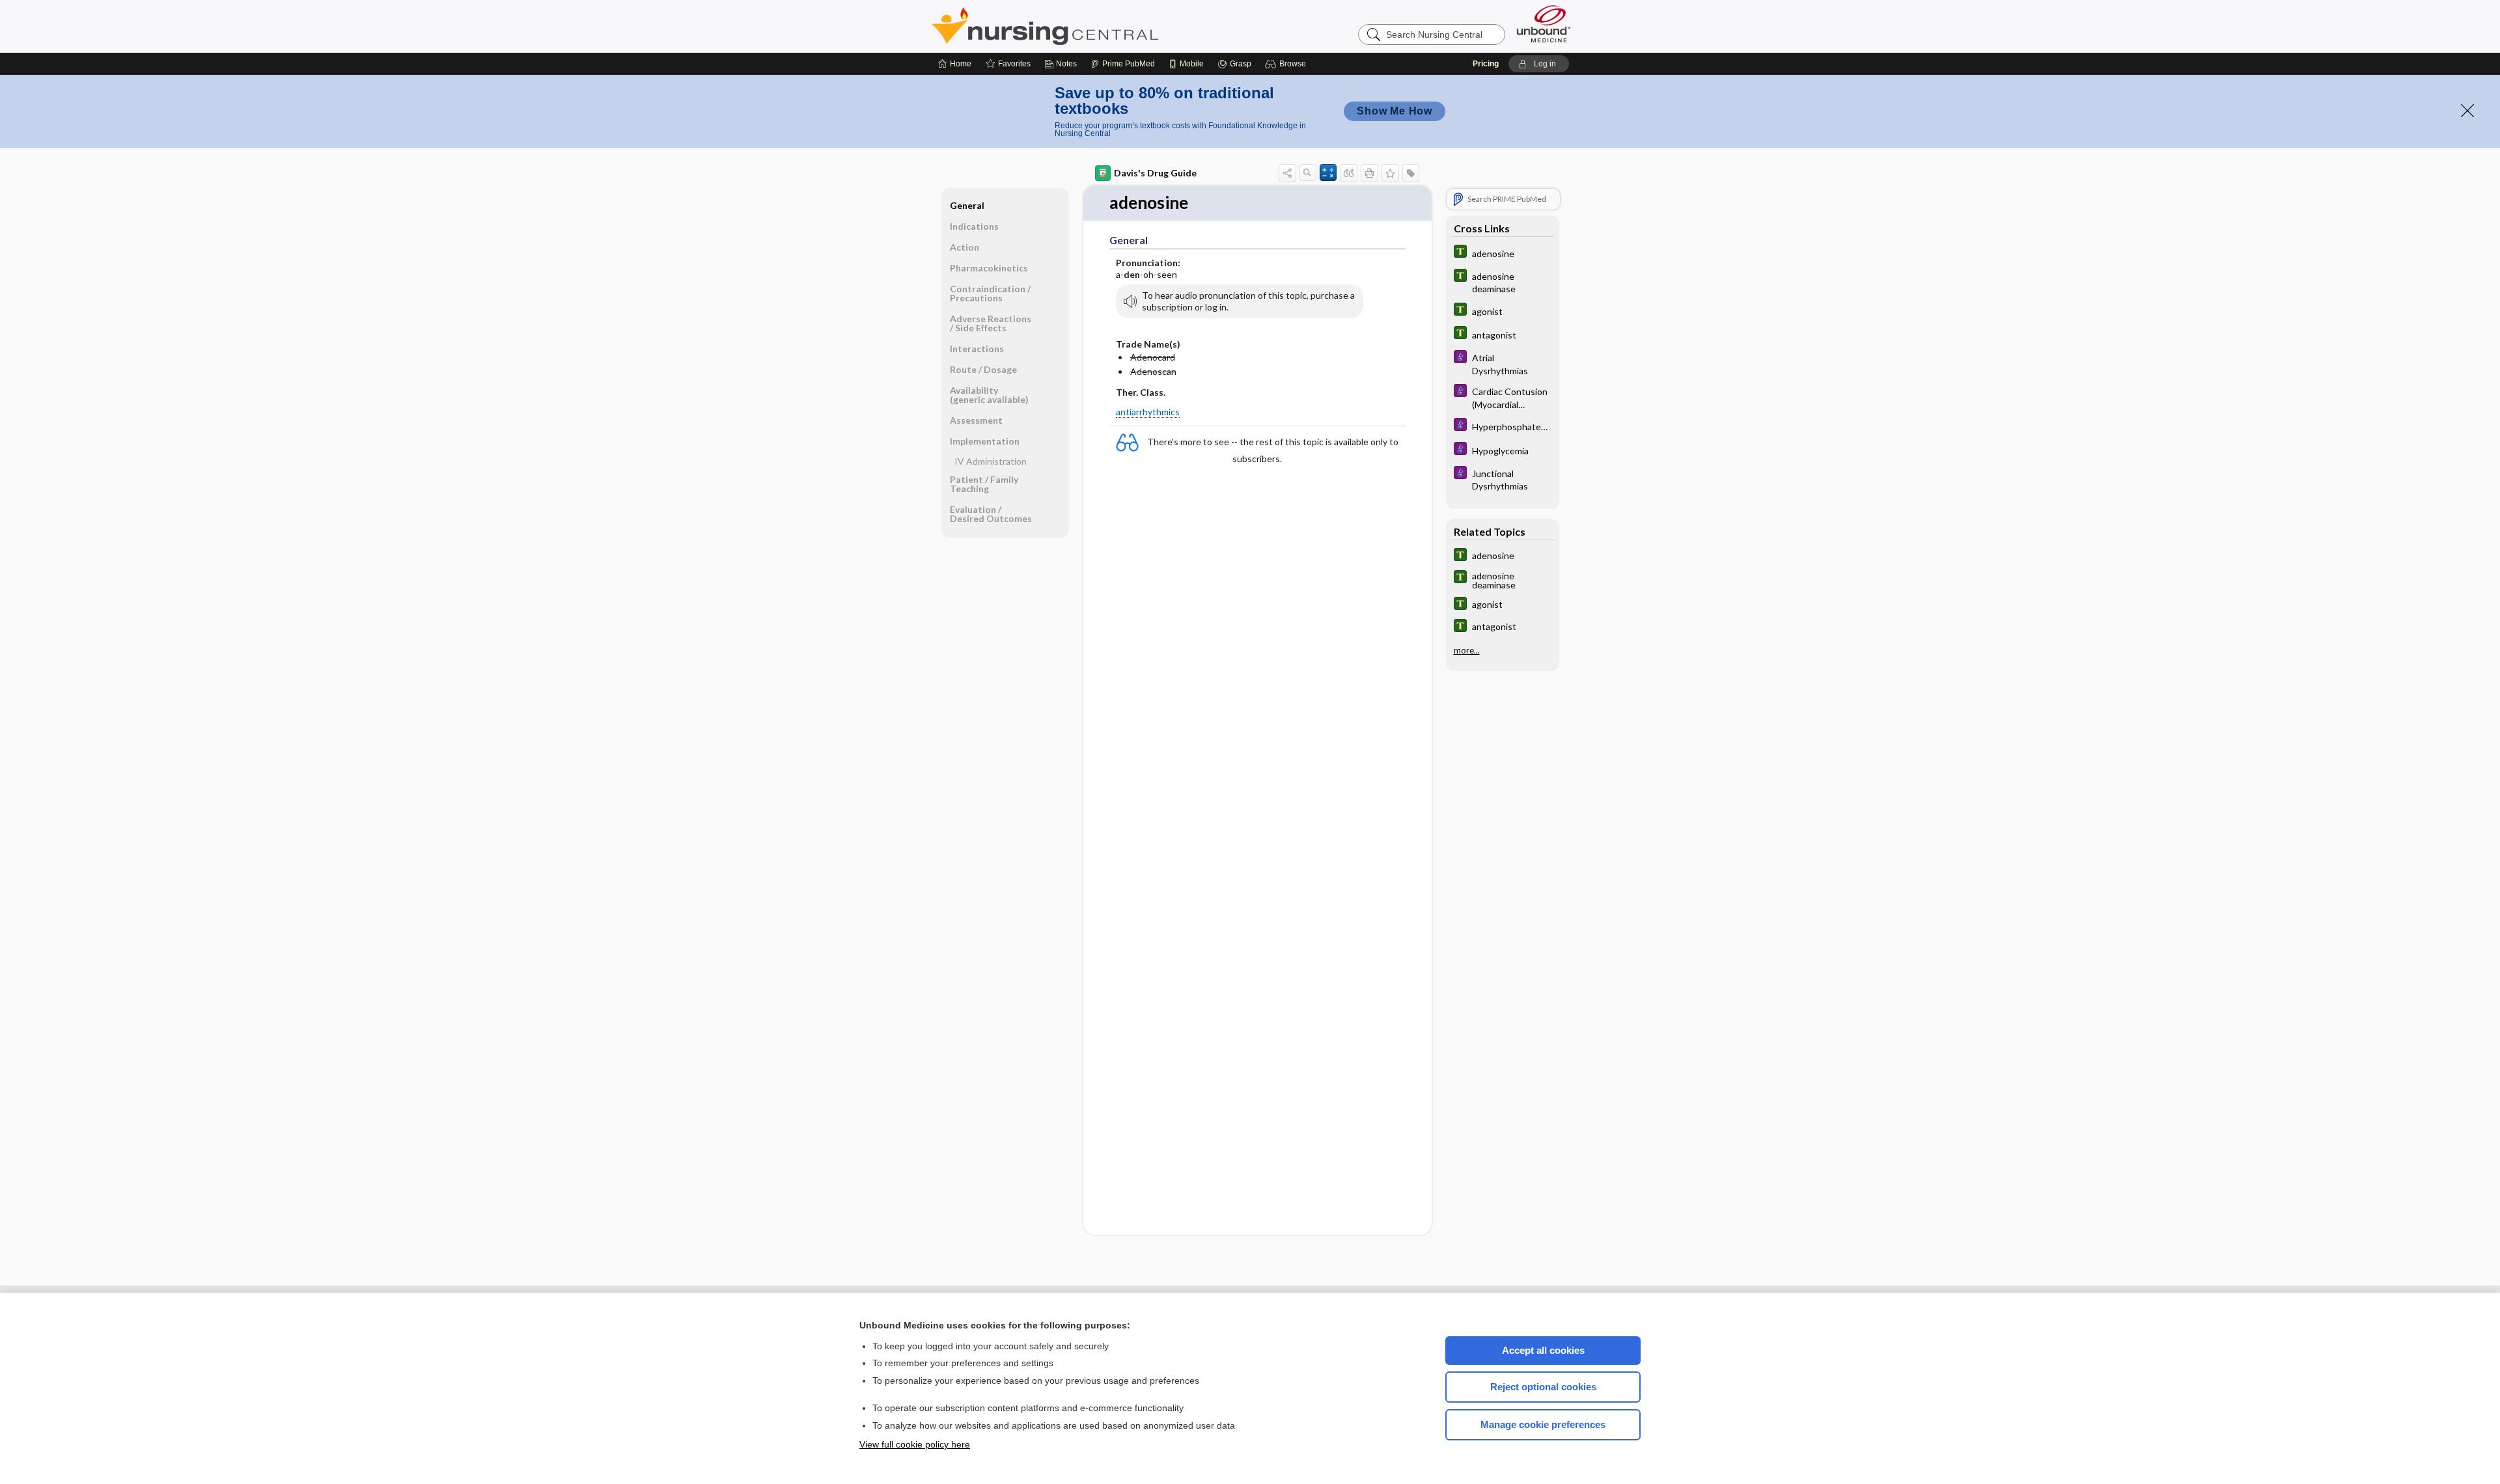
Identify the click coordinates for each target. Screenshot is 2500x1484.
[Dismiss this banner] (2467, 111)
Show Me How (1395, 111)
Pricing (1486, 64)
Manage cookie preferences (1543, 1424)
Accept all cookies (1543, 1350)
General (967, 205)
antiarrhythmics (1148, 412)
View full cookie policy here (915, 1444)
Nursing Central (1094, 26)
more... (1467, 650)
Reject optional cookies (1543, 1387)
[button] (1287, 64)
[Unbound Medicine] (1544, 24)
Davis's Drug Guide (1155, 173)
